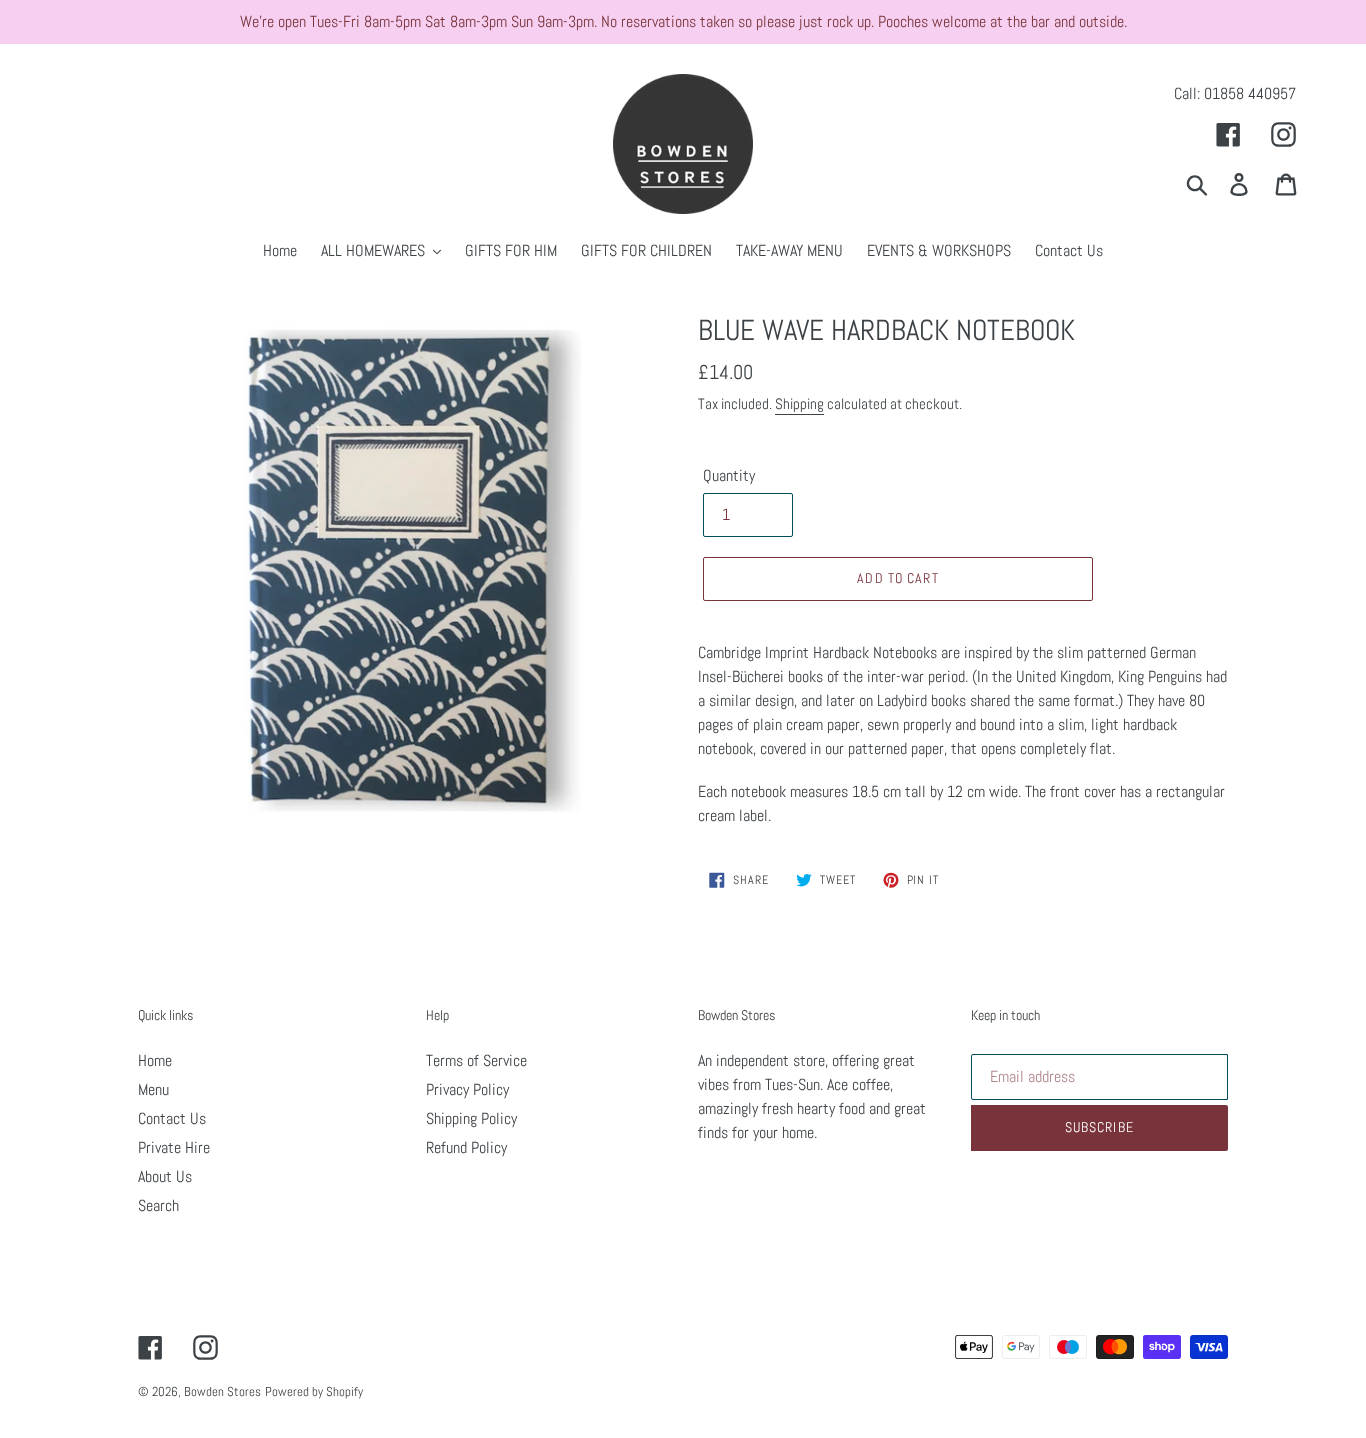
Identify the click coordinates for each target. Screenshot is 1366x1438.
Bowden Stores (222, 1391)
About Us (165, 1176)
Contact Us (172, 1118)
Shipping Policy (471, 1118)
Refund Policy (466, 1147)
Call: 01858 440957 (1235, 93)
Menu (153, 1089)
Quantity (729, 475)
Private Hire (174, 1147)
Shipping (799, 403)
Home (155, 1060)
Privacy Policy (467, 1089)
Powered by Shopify (314, 1391)
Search (158, 1205)
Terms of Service (476, 1060)
